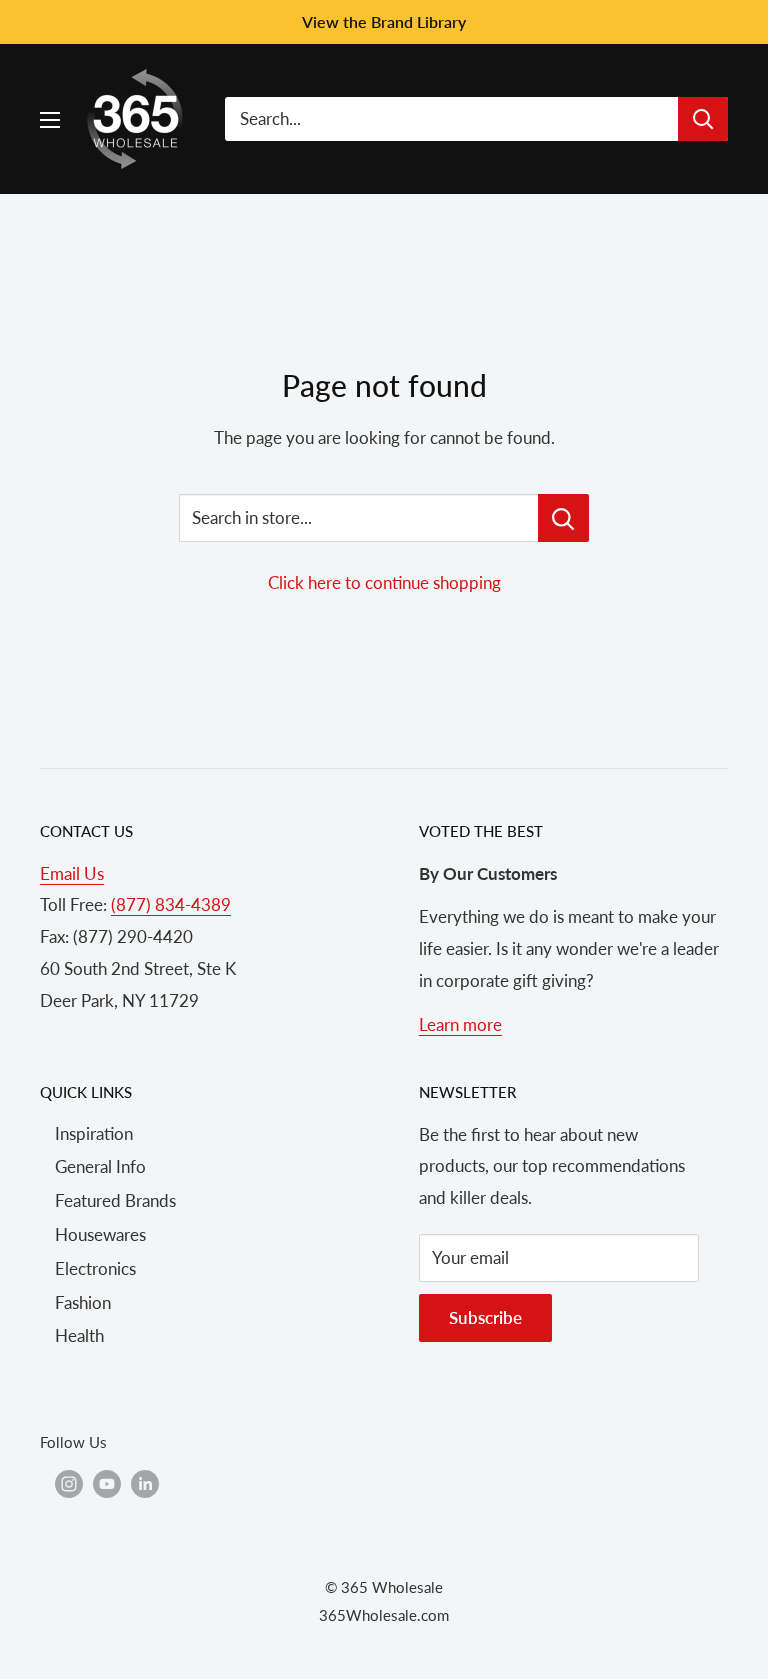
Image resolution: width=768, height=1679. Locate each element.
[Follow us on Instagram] (69, 1483)
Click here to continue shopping (384, 582)
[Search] (703, 119)
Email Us (72, 873)
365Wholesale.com (384, 1615)
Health (79, 1335)
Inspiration (94, 1133)
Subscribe (485, 1317)
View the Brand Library (384, 21)
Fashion (83, 1302)
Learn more (460, 1024)
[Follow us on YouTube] (107, 1483)
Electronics (95, 1268)
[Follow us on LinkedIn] (145, 1483)
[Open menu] (50, 120)
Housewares (100, 1234)
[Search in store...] (563, 518)
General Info (100, 1166)
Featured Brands (115, 1200)
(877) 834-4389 (171, 904)
